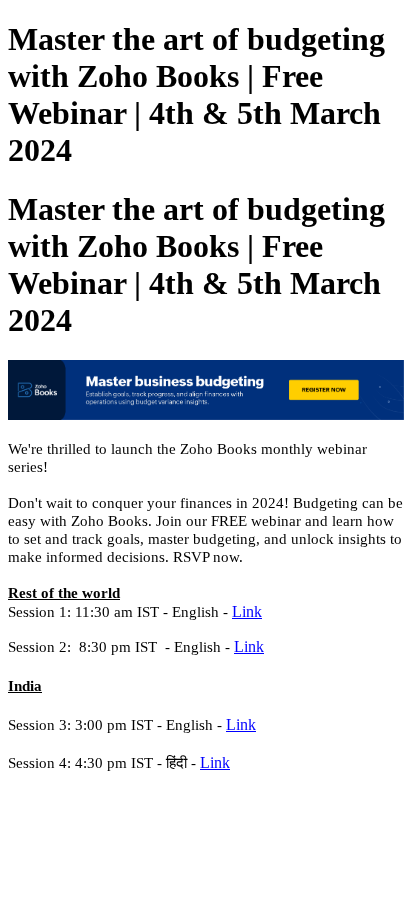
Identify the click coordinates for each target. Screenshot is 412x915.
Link (247, 611)
